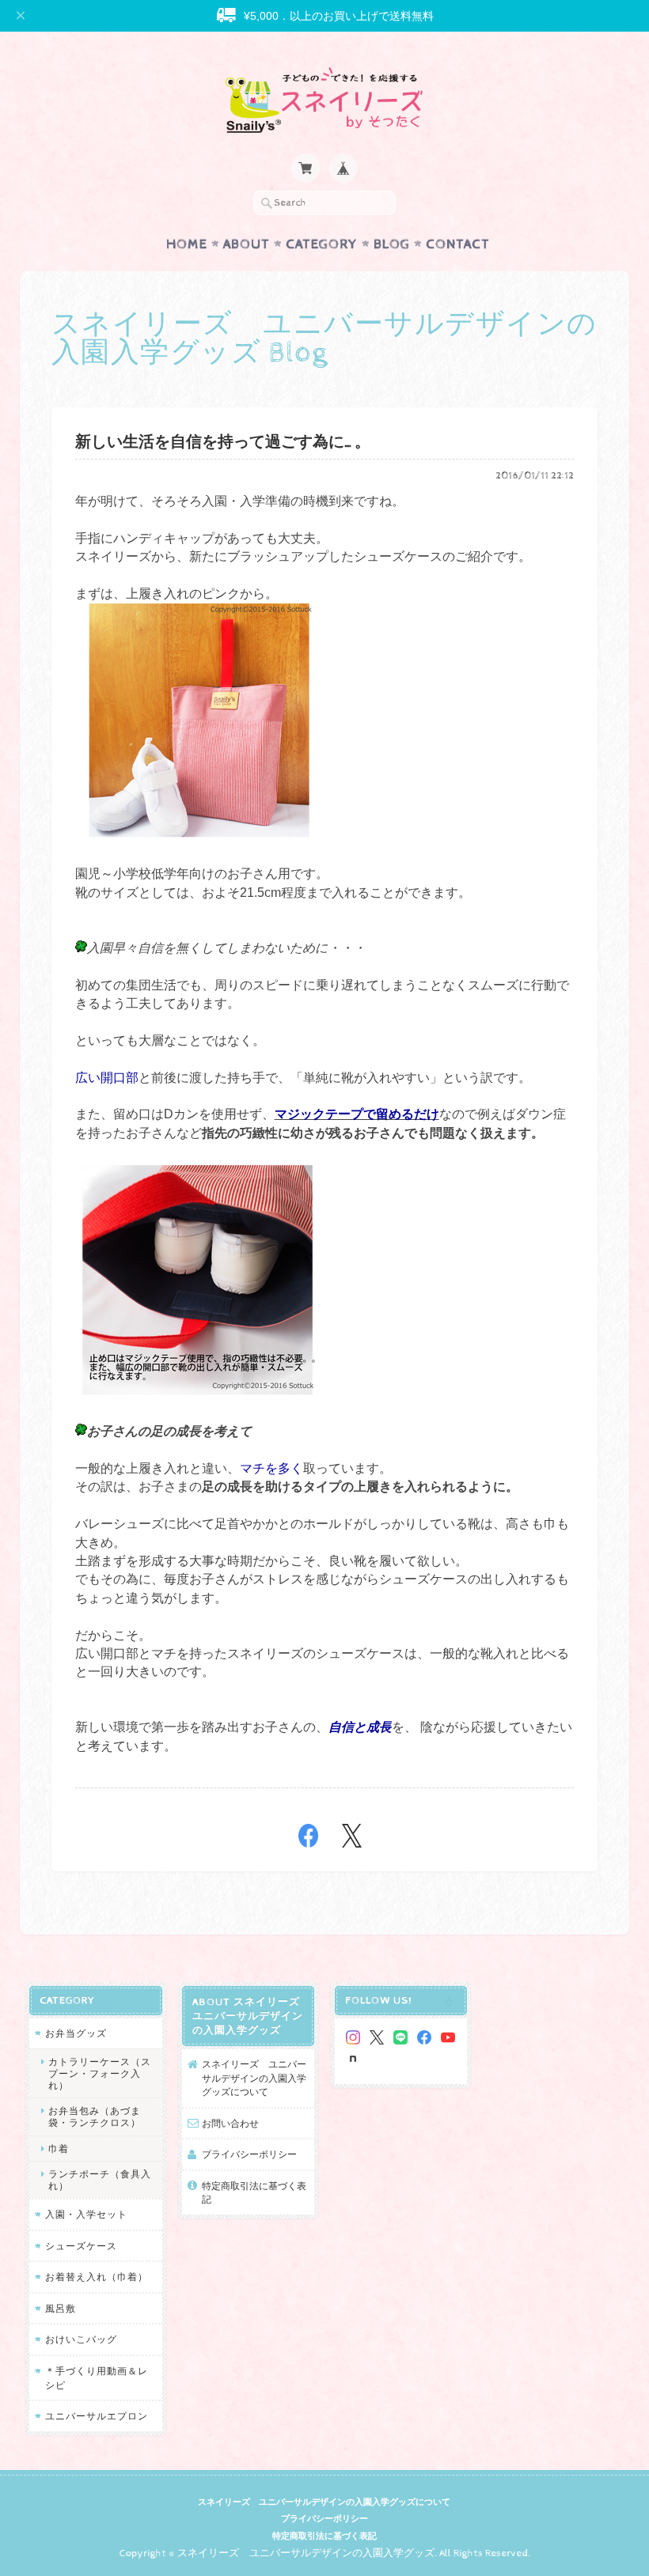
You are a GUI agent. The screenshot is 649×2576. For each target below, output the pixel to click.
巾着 (59, 2149)
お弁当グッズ (76, 2033)
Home (187, 244)
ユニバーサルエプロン (97, 2416)
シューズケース (81, 2246)
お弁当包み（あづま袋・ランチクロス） (95, 2116)
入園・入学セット (86, 2214)
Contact (458, 244)
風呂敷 (61, 2308)
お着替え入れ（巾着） (97, 2277)
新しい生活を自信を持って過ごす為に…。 (223, 443)
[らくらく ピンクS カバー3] (198, 836)
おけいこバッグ (81, 2339)
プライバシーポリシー (249, 2154)
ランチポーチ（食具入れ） (100, 2180)
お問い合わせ (230, 2123)
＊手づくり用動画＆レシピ (97, 2378)
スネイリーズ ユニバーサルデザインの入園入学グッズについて (254, 2078)
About (247, 244)
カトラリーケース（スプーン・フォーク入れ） (100, 2073)
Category (322, 244)
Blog (392, 244)
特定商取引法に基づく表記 (254, 2193)
